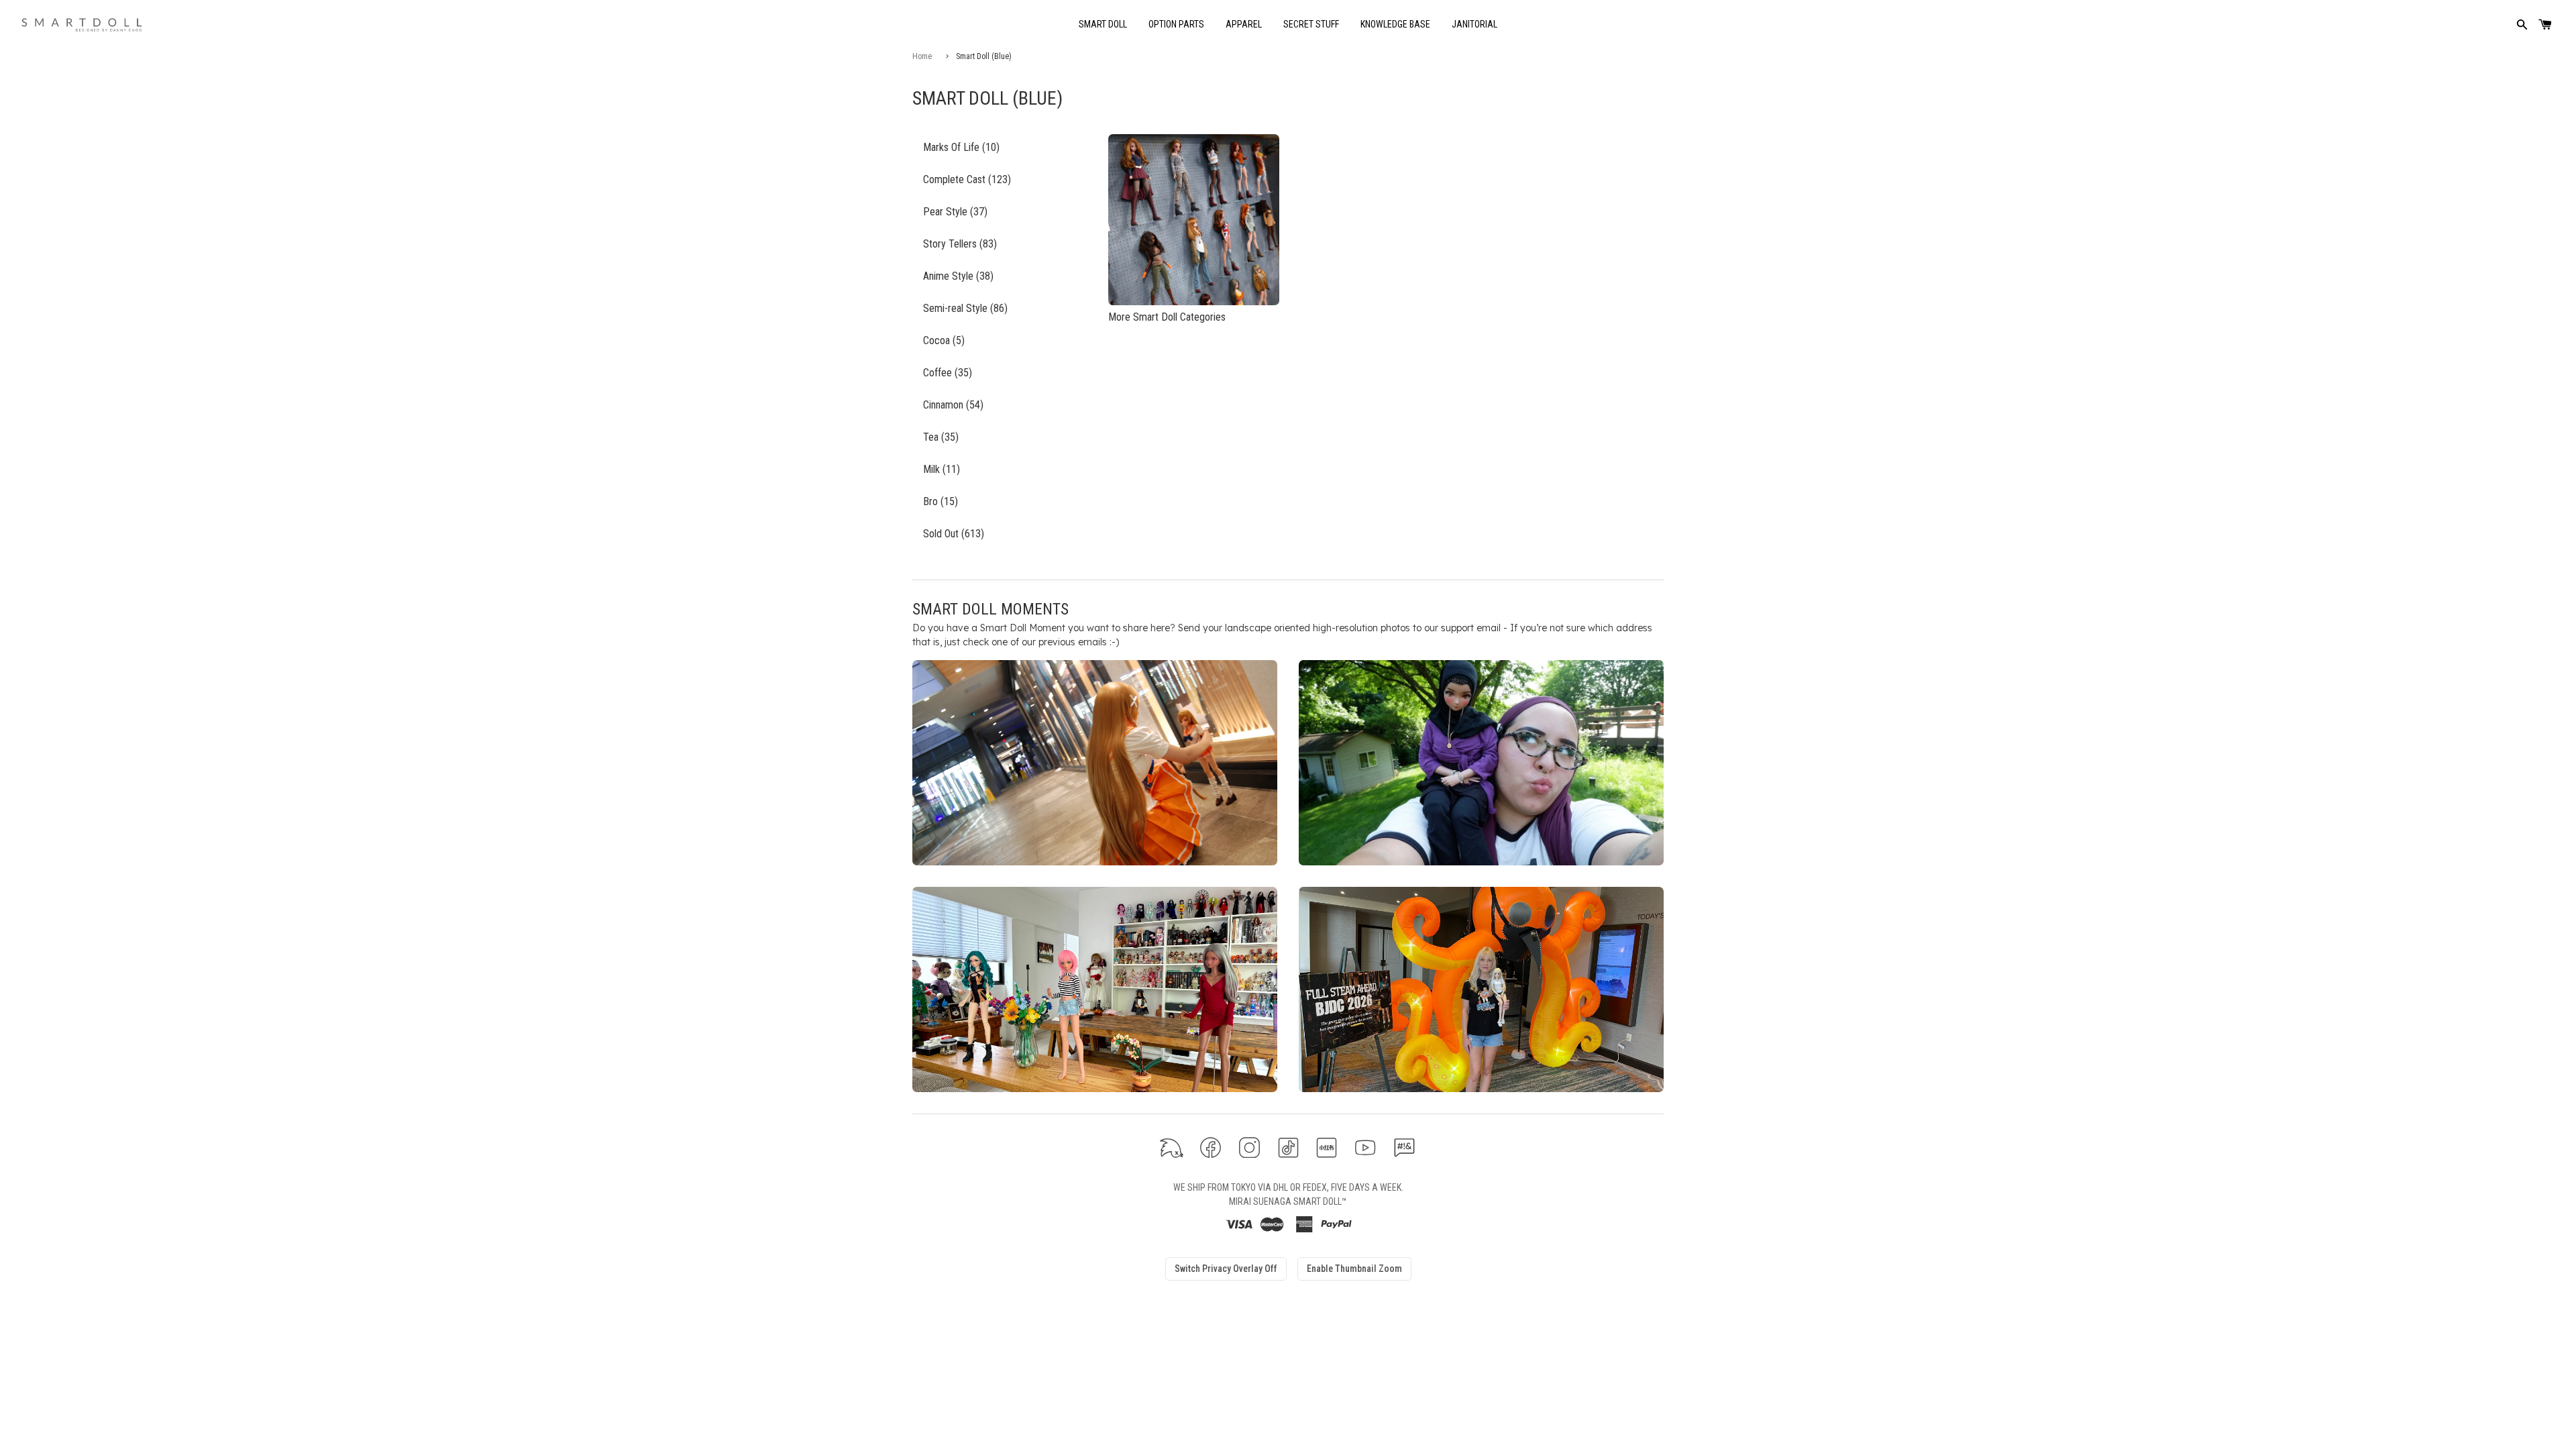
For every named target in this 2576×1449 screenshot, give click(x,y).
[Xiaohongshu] (1327, 1147)
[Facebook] (1211, 1147)
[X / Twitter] (1172, 1147)
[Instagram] (1249, 1147)
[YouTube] (1365, 1147)
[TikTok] (1288, 1147)
